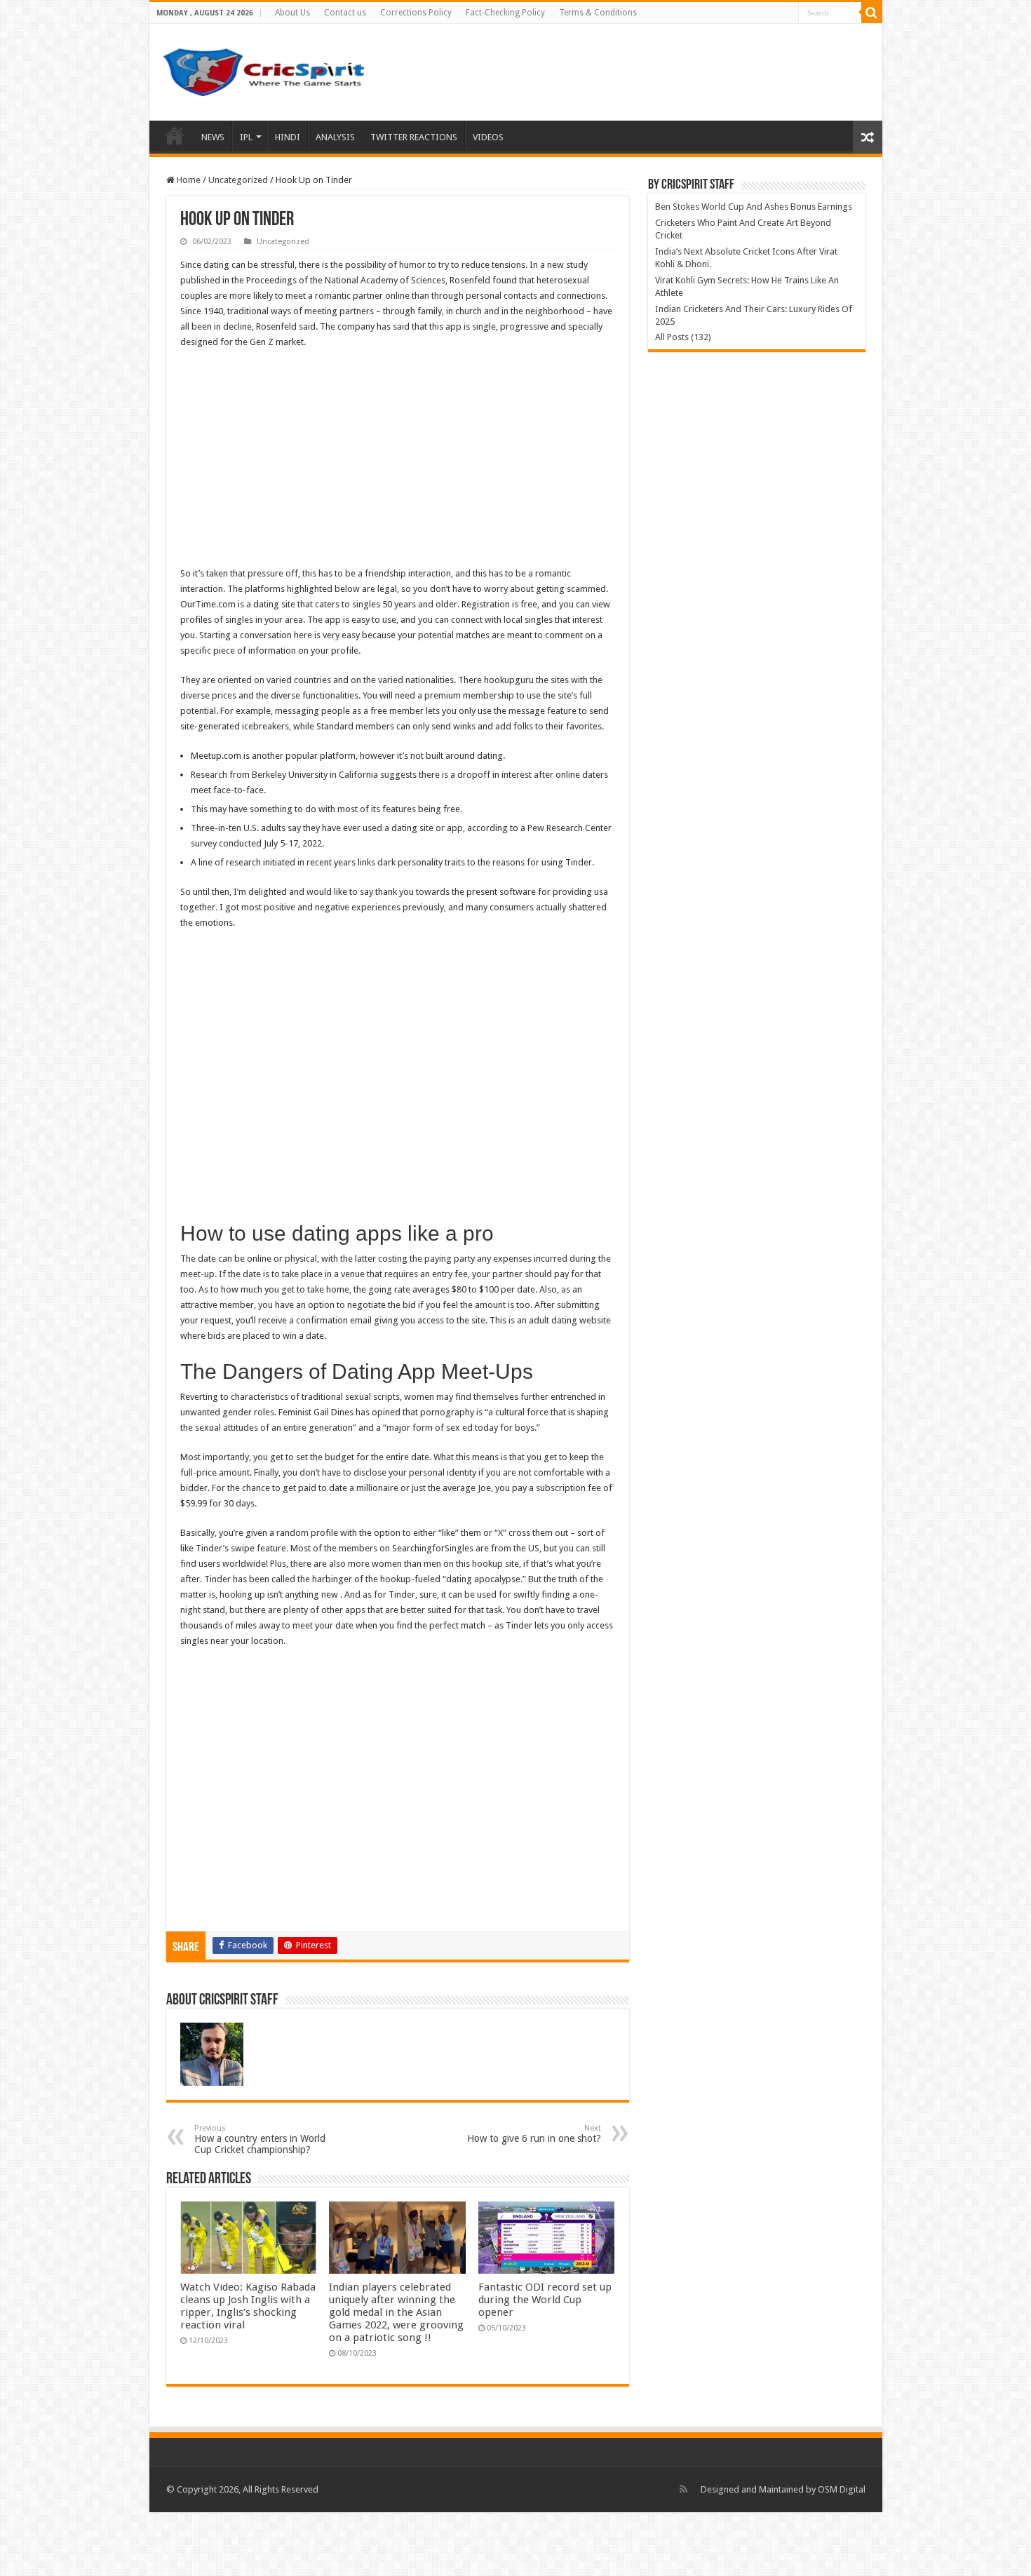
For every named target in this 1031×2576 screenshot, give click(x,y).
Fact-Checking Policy (505, 13)
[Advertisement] (398, 462)
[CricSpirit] (265, 69)
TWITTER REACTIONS (414, 137)
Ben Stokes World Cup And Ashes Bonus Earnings (754, 207)
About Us (292, 13)
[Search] (872, 13)
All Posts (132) (683, 337)
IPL (246, 137)
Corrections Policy (416, 13)
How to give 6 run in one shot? (534, 2134)
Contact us (345, 13)
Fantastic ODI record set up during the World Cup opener (545, 2300)
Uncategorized (238, 180)
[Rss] (683, 2489)
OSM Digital (842, 2489)
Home (175, 135)
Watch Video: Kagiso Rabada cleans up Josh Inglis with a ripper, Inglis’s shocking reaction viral (248, 2306)
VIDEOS (488, 137)
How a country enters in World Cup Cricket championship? (260, 2139)
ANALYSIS (335, 137)
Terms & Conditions (598, 13)
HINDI (288, 137)
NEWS (213, 137)
